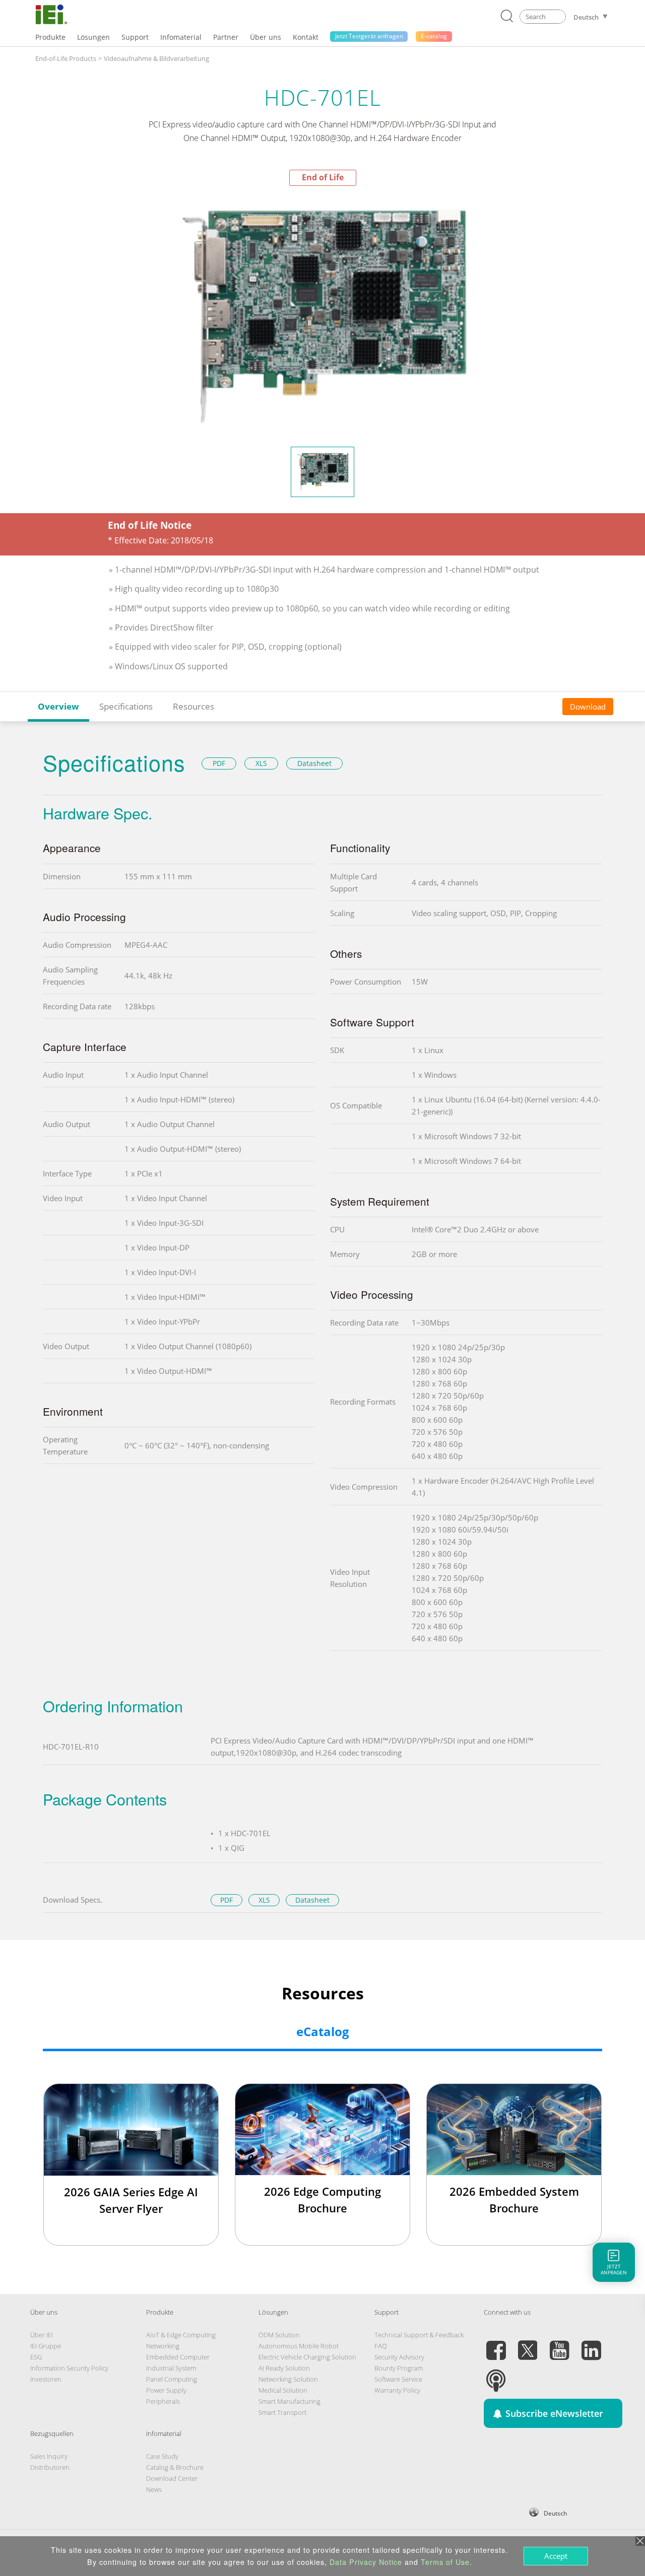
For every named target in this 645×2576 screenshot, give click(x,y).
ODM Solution (279, 2335)
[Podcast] (496, 2375)
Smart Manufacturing (289, 2401)
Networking (163, 2346)
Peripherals (163, 2401)
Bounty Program (399, 2368)
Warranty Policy (397, 2390)
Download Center (172, 2478)
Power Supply (166, 2390)
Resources (193, 706)
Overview (58, 706)
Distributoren (50, 2467)
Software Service (398, 2379)
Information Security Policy (69, 2368)
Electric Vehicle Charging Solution (307, 2357)
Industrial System (171, 2368)
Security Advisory (399, 2357)
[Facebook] (496, 2344)
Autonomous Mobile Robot (299, 2346)
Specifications (126, 706)
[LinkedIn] (591, 2344)
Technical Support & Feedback (419, 2335)
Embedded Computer (178, 2357)
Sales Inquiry (49, 2456)
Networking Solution (288, 2379)
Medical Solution (283, 2390)
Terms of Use (445, 2562)
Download (588, 707)
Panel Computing (172, 2379)
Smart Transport (282, 2412)
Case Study (162, 2456)
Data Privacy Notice (366, 2562)
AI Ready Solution (284, 2368)
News (154, 2489)
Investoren (46, 2379)
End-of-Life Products (66, 58)
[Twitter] (528, 2344)
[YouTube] (559, 2344)
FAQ (381, 2346)
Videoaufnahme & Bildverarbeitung (156, 58)
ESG (36, 2357)
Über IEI (42, 2335)
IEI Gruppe (46, 2346)
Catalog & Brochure (175, 2467)
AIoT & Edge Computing (181, 2335)
